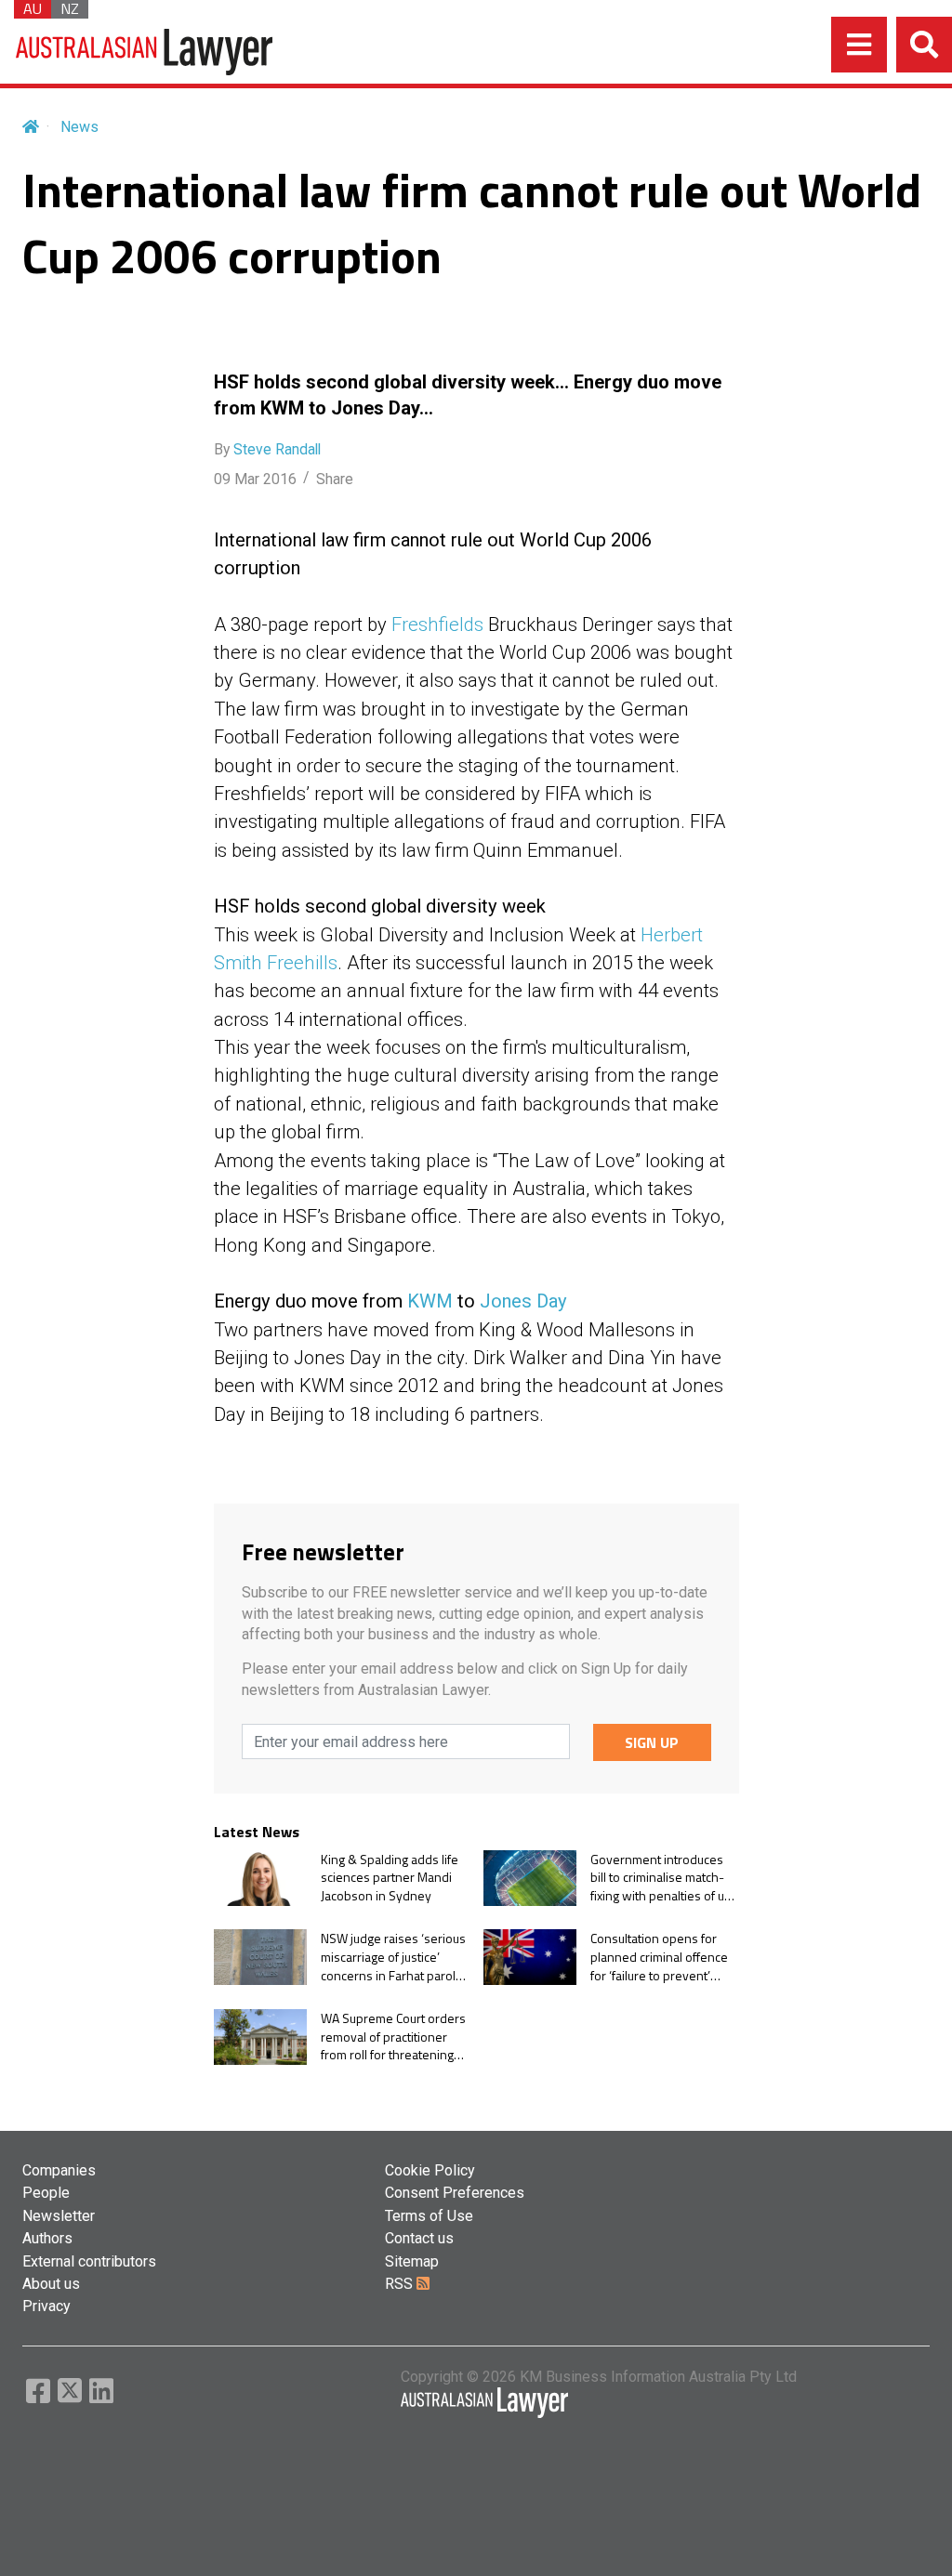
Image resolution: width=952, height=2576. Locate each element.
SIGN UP (652, 1742)
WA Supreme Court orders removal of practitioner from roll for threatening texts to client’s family (393, 2037)
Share (335, 479)
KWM (430, 1301)
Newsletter (59, 2216)
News (79, 127)
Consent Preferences (455, 2193)
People (46, 2193)
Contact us (419, 2238)
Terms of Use (429, 2216)
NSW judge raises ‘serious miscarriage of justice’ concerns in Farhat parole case (393, 1957)
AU (33, 9)
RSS (401, 2284)
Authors (47, 2238)
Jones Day (523, 1301)
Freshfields (437, 624)
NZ (70, 9)
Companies (59, 2170)
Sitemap (412, 2261)
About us (51, 2284)
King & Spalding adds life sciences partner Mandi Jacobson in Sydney (390, 1878)
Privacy (46, 2306)
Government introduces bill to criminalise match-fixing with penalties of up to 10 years (661, 1878)
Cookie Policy (430, 2170)
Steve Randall (277, 449)
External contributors (89, 2261)
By (267, 449)
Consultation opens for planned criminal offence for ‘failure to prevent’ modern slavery (659, 1957)
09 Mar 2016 (255, 479)
